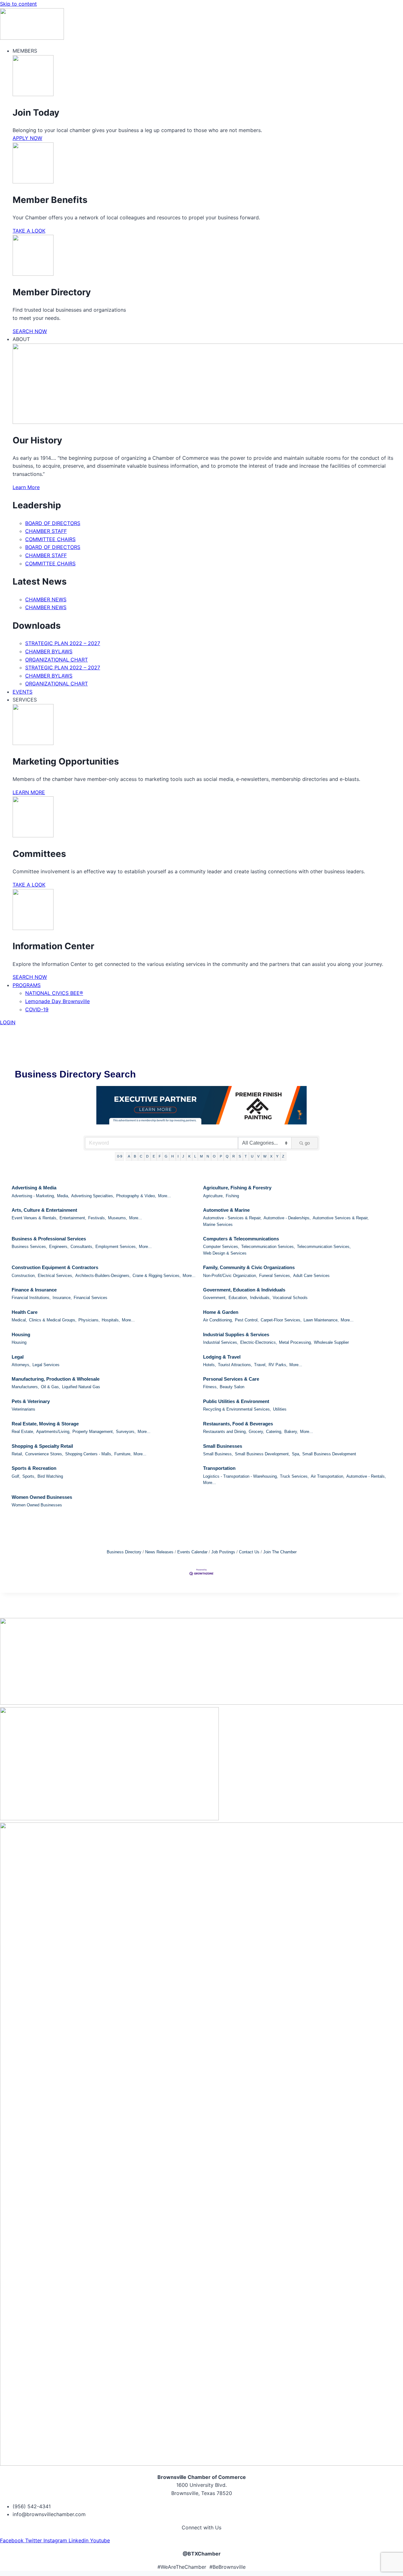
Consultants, (82, 1247)
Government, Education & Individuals (244, 1290)
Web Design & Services (225, 1253)
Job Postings (223, 1552)
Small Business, (218, 1454)
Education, (238, 1298)
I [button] (178, 1156)
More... (165, 1196)
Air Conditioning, (218, 1320)
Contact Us (249, 1552)
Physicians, (89, 1320)
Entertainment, (73, 1218)
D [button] (147, 1156)
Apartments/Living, (53, 1432)
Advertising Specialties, (93, 1196)
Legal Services (46, 1365)
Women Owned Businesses (42, 1497)
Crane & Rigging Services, (157, 1276)
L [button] (195, 1156)
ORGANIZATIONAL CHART (57, 660)
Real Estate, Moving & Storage (45, 1424)
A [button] (129, 1156)
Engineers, (59, 1247)
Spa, (296, 1454)
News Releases (159, 1552)
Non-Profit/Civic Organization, (230, 1276)
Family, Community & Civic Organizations (249, 1267)
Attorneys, (21, 1365)
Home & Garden (221, 1312)
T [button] (246, 1156)
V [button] (258, 1156)
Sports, (29, 1476)
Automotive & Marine (226, 1210)
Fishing (232, 1196)
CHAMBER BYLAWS (49, 651)
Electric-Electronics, (259, 1342)
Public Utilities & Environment (236, 1401)
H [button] (173, 1156)
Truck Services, (294, 1476)
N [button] (208, 1156)
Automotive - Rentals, (366, 1476)
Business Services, (29, 1247)
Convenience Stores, (44, 1454)
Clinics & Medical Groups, (53, 1320)
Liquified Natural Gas (81, 1387)
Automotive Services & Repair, (341, 1218)
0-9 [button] (120, 1156)
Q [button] (227, 1156)
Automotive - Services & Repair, (232, 1218)
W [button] (265, 1156)
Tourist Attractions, (235, 1365)
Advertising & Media (34, 1188)
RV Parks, (278, 1365)
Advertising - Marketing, (33, 1196)
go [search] (307, 1143)
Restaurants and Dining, (225, 1432)
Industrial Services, (221, 1342)
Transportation (219, 1468)
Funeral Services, (275, 1276)
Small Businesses (223, 1446)
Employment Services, (116, 1247)
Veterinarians (23, 1409)
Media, (63, 1196)
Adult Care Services (311, 1276)
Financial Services (91, 1298)
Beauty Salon (232, 1387)
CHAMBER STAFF (46, 531)
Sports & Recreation (34, 1468)
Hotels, (210, 1365)
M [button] (201, 1156)
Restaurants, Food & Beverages (238, 1424)
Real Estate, (23, 1432)
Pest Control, (247, 1320)
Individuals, (260, 1298)
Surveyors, (126, 1432)
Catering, (274, 1432)
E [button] (154, 1156)
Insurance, (62, 1298)
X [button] (271, 1156)
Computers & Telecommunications (241, 1239)
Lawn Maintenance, (321, 1320)
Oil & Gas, (51, 1387)
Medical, (19, 1320)
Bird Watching (50, 1476)
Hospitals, (111, 1320)
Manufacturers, (25, 1387)
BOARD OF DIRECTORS (53, 523)
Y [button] (277, 1156)
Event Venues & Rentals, (35, 1218)
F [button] (160, 1156)
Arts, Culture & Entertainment (44, 1210)
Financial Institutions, (31, 1298)
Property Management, (93, 1432)
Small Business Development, (262, 1454)
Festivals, (97, 1218)
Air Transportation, (328, 1476)
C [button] (141, 1156)
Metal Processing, (295, 1342)
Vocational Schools (290, 1298)
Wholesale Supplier (331, 1342)
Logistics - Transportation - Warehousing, (241, 1476)
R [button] (234, 1156)
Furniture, (123, 1454)
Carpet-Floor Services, (281, 1320)
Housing (21, 1334)
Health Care (25, 1312)
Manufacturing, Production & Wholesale (56, 1379)
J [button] (183, 1156)
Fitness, (210, 1387)
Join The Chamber (280, 1552)
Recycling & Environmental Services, (237, 1409)
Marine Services (218, 1224)
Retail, (17, 1454)
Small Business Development (329, 1454)
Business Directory (124, 1552)
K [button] (189, 1156)
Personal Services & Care (231, 1379)
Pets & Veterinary (31, 1401)
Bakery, (291, 1432)
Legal (18, 1357)
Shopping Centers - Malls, (89, 1454)
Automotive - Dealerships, (287, 1218)
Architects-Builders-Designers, (103, 1276)
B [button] (135, 1156)
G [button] (166, 1156)
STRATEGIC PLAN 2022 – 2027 (63, 643)
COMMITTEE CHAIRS (50, 539)
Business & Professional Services (49, 1239)
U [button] (252, 1156)
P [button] (221, 1156)
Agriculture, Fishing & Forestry (237, 1188)
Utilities (280, 1409)
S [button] (240, 1156)
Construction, (24, 1276)
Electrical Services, (56, 1276)
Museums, (118, 1218)
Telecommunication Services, (268, 1247)
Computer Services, (221, 1247)
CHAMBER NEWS (46, 599)
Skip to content (18, 4)
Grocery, (256, 1432)
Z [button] (283, 1156)
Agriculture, (213, 1196)
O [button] (214, 1156)
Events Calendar (192, 1552)
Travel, (260, 1365)
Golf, (16, 1476)
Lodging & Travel (222, 1357)
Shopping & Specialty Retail (42, 1446)
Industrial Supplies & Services (236, 1334)
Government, (215, 1298)
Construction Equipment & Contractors (55, 1267)
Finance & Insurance (34, 1290)
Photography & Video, (136, 1196)
